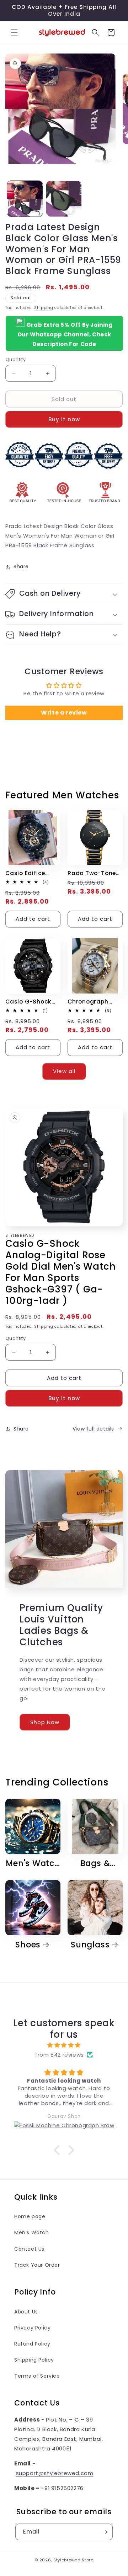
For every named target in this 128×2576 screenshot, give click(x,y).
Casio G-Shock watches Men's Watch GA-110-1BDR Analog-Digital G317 (28, 1002)
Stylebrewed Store (73, 2560)
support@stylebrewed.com (55, 2473)
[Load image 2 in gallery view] (64, 199)
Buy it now (64, 419)
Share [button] (21, 566)
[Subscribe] (105, 2532)
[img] (64, 2045)
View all (64, 1071)
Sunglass (90, 1945)
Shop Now (45, 1722)
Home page (30, 2216)
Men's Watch (33, 1863)
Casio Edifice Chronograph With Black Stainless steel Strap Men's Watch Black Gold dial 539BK (30, 873)
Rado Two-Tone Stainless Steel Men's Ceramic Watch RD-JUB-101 (92, 873)
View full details (93, 1429)
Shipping (44, 308)
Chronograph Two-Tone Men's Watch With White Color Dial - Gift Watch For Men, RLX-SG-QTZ (95, 1002)
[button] (14, 32)
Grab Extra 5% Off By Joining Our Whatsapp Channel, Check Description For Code (65, 334)
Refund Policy (32, 2344)
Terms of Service (37, 2376)
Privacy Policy (32, 2328)
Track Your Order (37, 2265)
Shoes (28, 1945)
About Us (26, 2312)
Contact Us (29, 2249)
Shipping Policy (34, 2360)
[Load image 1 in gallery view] (25, 199)
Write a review (64, 713)
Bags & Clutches (91, 1863)
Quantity (15, 359)
